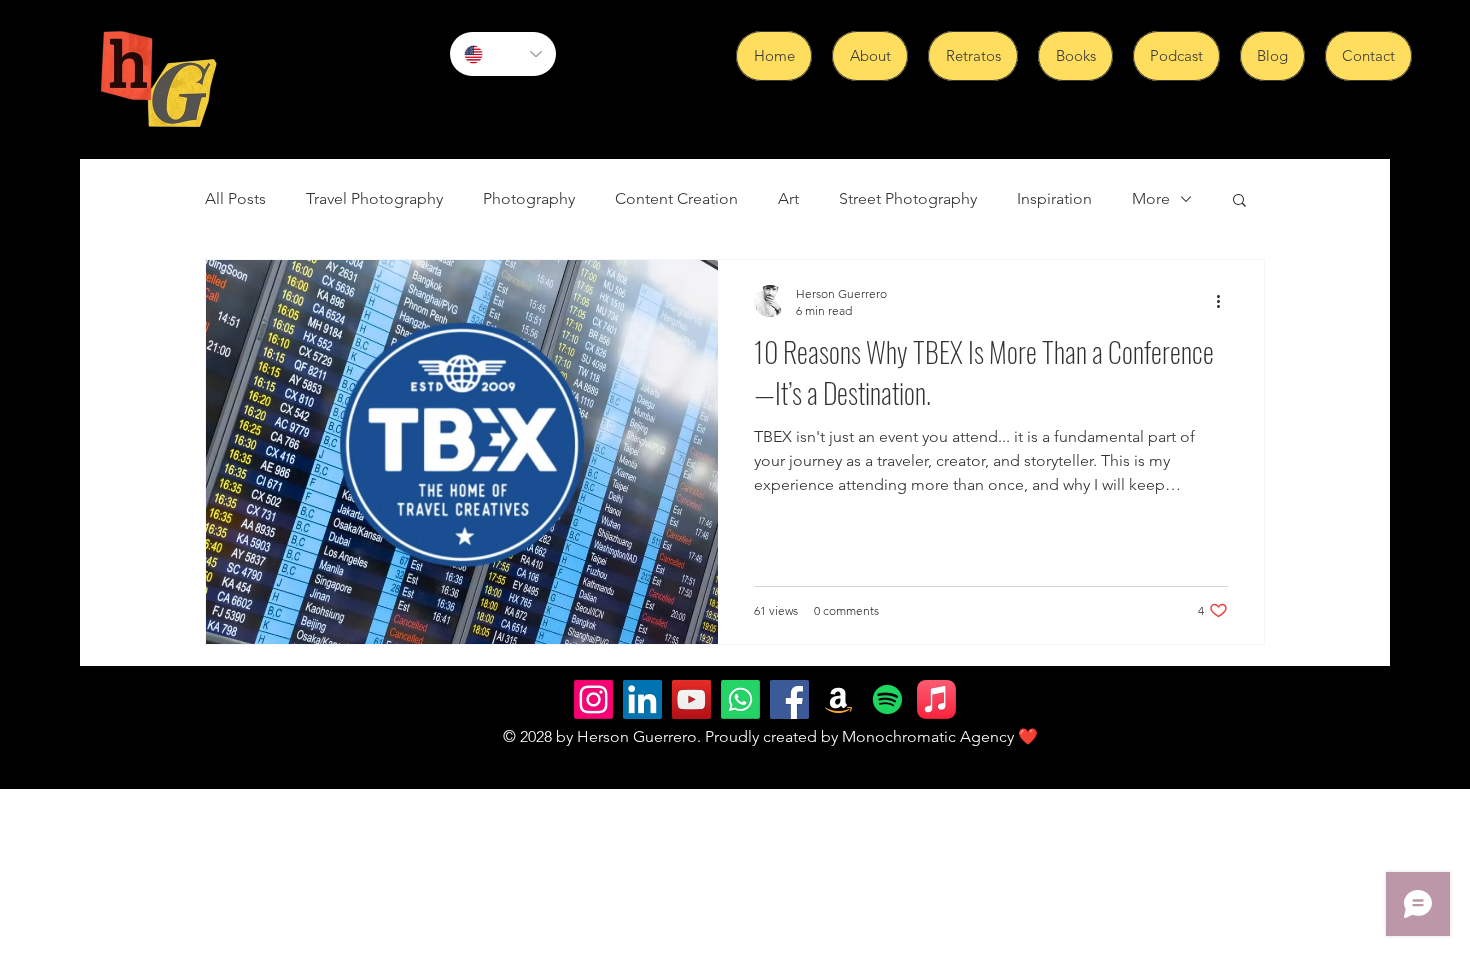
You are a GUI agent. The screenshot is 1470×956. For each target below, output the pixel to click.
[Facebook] (789, 699)
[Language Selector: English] (503, 54)
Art (788, 198)
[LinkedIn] (642, 699)
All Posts (235, 198)
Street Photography (908, 198)
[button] (1239, 201)
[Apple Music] (936, 699)
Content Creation (676, 198)
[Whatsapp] (740, 699)
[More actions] (1225, 301)
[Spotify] (887, 699)
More (1151, 198)
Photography (529, 198)
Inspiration (1054, 198)
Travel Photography (374, 198)
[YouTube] (691, 699)
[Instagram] (593, 699)
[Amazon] (838, 699)
